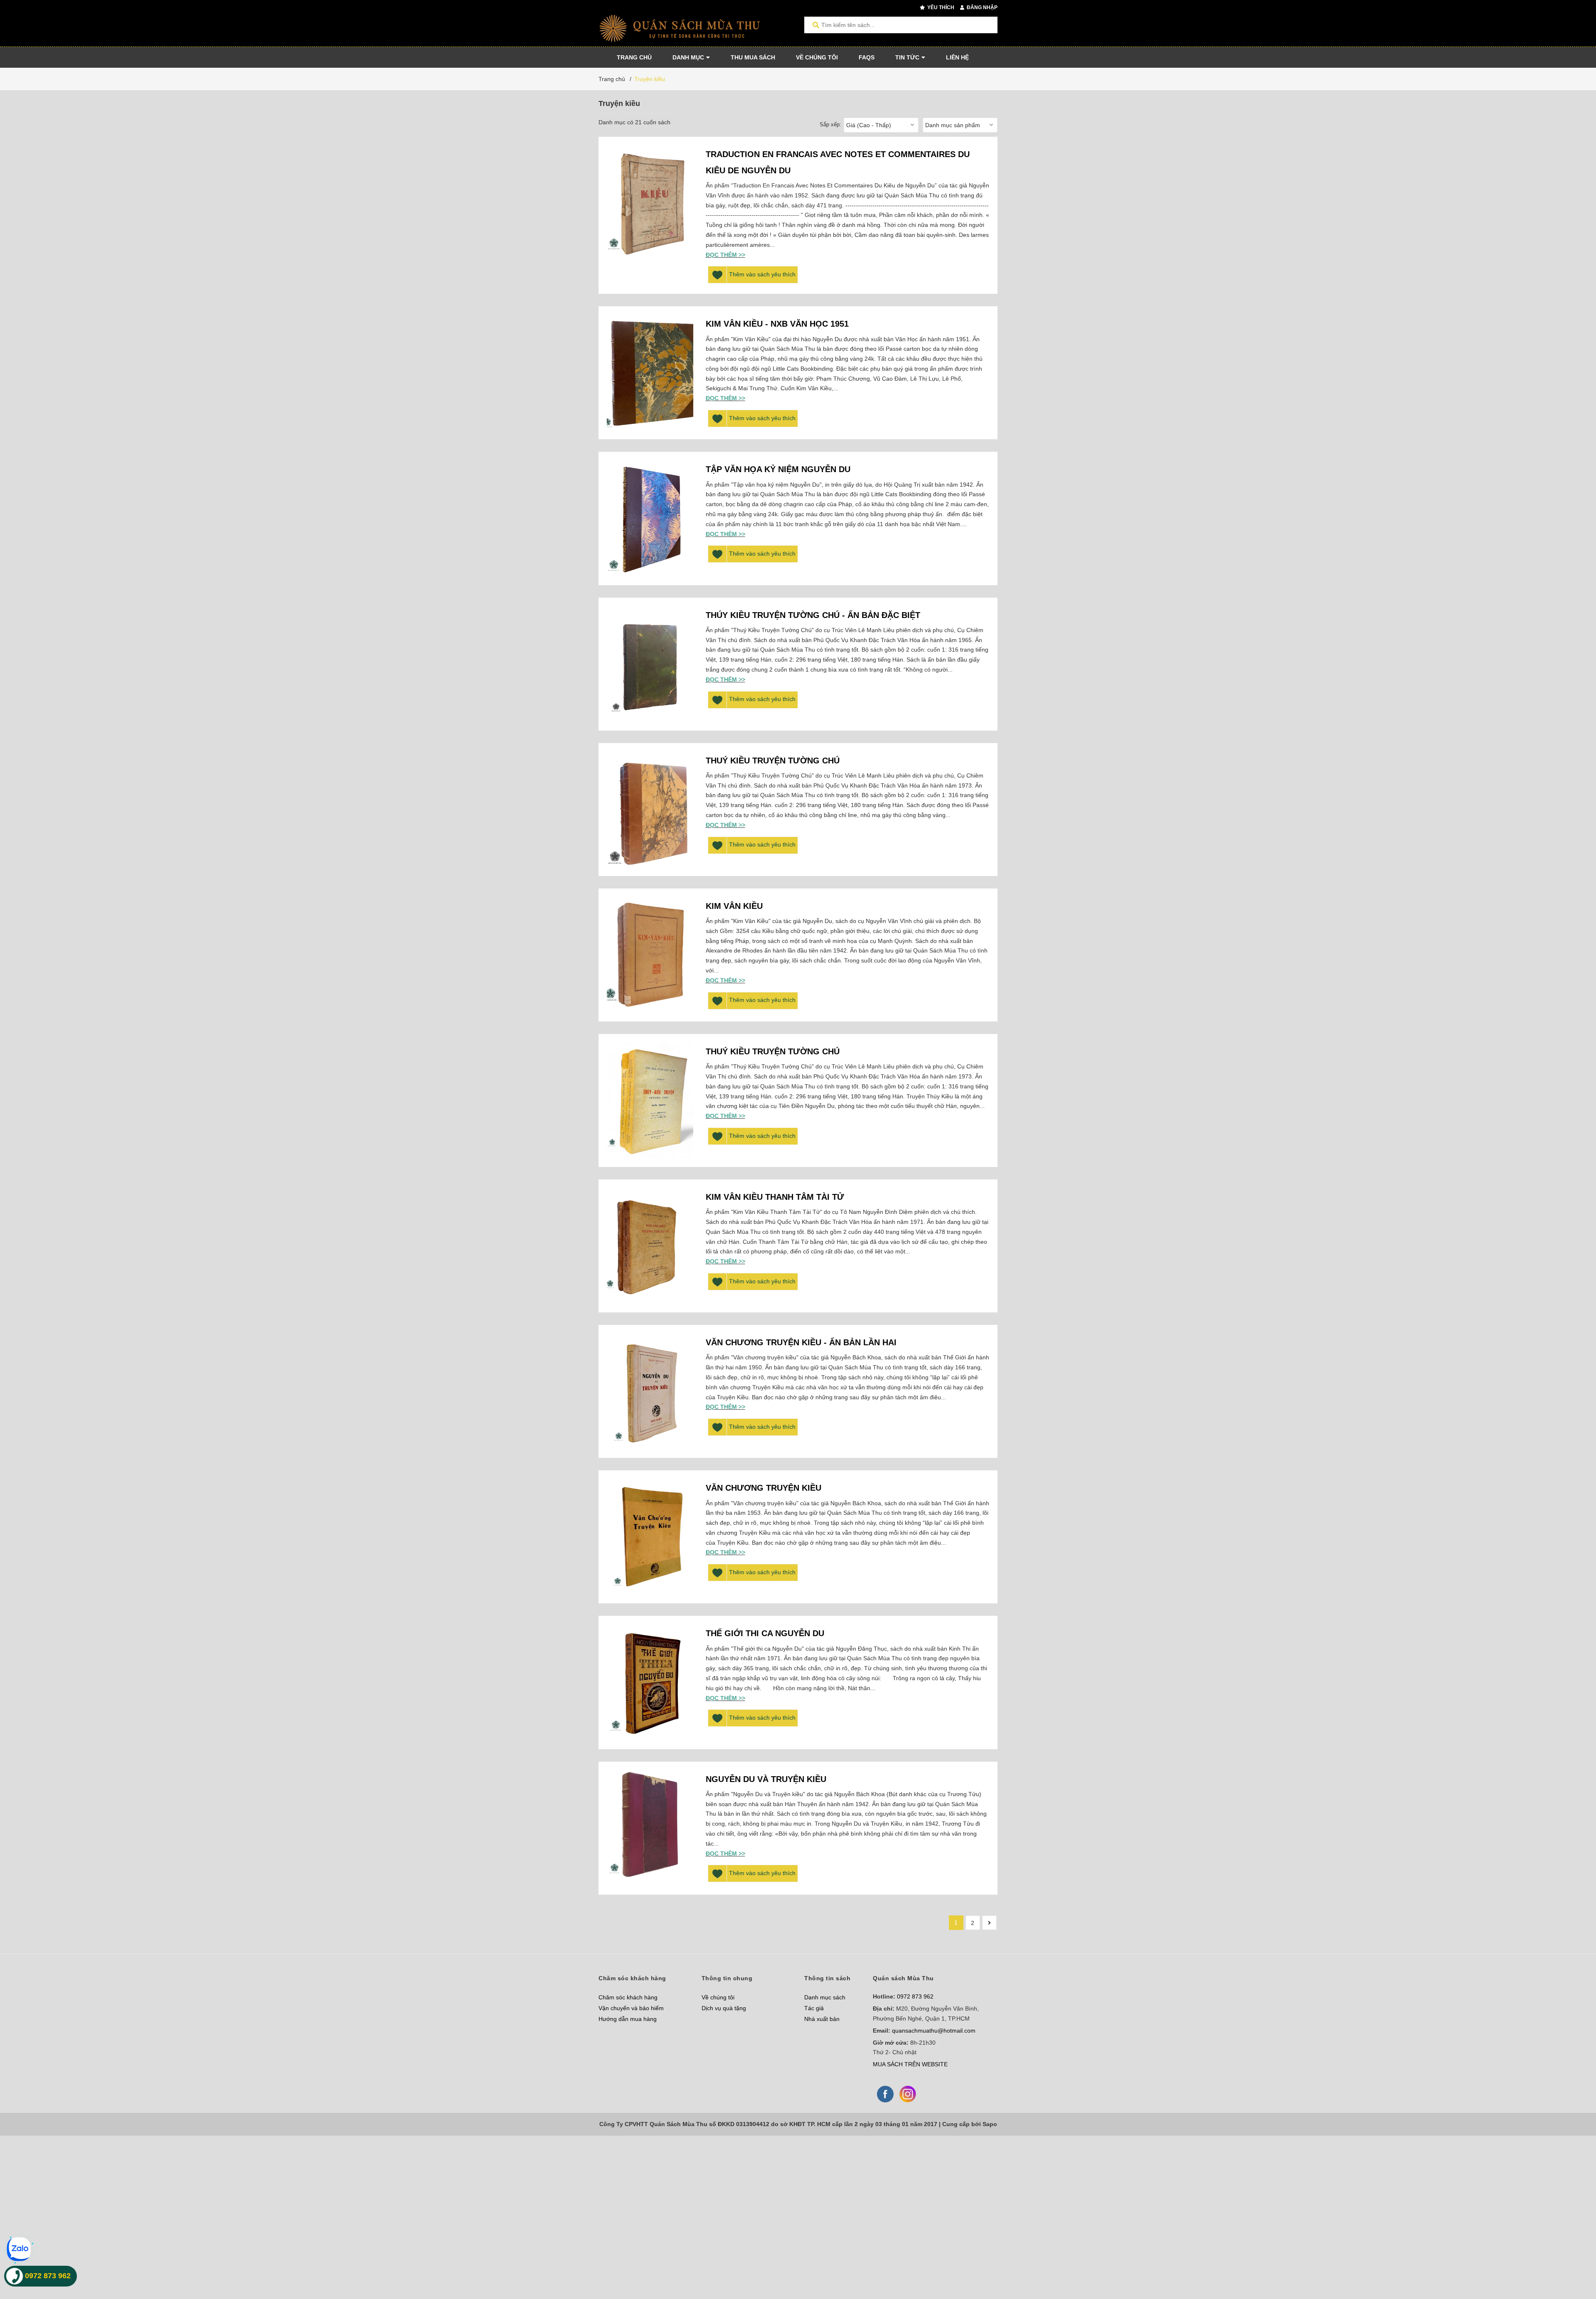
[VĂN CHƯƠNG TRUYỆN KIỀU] (650, 1537)
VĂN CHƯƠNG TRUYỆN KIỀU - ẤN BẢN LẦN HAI (801, 1342)
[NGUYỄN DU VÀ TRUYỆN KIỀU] (650, 1828)
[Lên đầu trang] (1573, 2258)
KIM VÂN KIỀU (734, 906)
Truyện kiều (650, 79)
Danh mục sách (825, 1997)
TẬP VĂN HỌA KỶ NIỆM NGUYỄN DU (778, 469)
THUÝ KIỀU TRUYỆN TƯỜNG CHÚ (773, 761)
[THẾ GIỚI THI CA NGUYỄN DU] (650, 1682)
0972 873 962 (915, 1996)
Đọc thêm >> (725, 255)
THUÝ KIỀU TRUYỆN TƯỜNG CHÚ (773, 1051)
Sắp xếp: (830, 124)
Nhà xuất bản (822, 2019)
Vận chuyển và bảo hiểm (631, 2008)
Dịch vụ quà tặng (724, 2008)
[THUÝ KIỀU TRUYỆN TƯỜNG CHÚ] (650, 810)
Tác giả (814, 2008)
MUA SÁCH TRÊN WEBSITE (910, 2064)
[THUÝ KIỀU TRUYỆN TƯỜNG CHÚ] (650, 1100)
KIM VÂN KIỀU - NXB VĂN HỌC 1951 (777, 324)
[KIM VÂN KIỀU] (650, 955)
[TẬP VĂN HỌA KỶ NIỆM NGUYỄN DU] (650, 518)
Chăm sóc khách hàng (628, 1997)
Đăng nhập (981, 7)
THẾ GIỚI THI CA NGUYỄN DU (765, 1633)
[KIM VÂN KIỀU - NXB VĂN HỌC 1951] (650, 373)
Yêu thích (940, 7)
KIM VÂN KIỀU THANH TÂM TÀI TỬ (775, 1197)
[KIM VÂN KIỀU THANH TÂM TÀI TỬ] (650, 1246)
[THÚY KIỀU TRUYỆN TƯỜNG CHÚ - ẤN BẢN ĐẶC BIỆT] (650, 664)
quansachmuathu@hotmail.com (934, 2031)
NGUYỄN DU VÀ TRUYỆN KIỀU (766, 1779)
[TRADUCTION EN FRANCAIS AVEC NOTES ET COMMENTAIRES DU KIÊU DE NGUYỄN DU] (650, 203)
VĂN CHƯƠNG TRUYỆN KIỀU (764, 1488)
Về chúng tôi (718, 1997)
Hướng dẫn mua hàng (628, 2019)
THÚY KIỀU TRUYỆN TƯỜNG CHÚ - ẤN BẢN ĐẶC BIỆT (813, 615)
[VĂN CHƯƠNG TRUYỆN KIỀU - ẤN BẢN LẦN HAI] (650, 1391)
